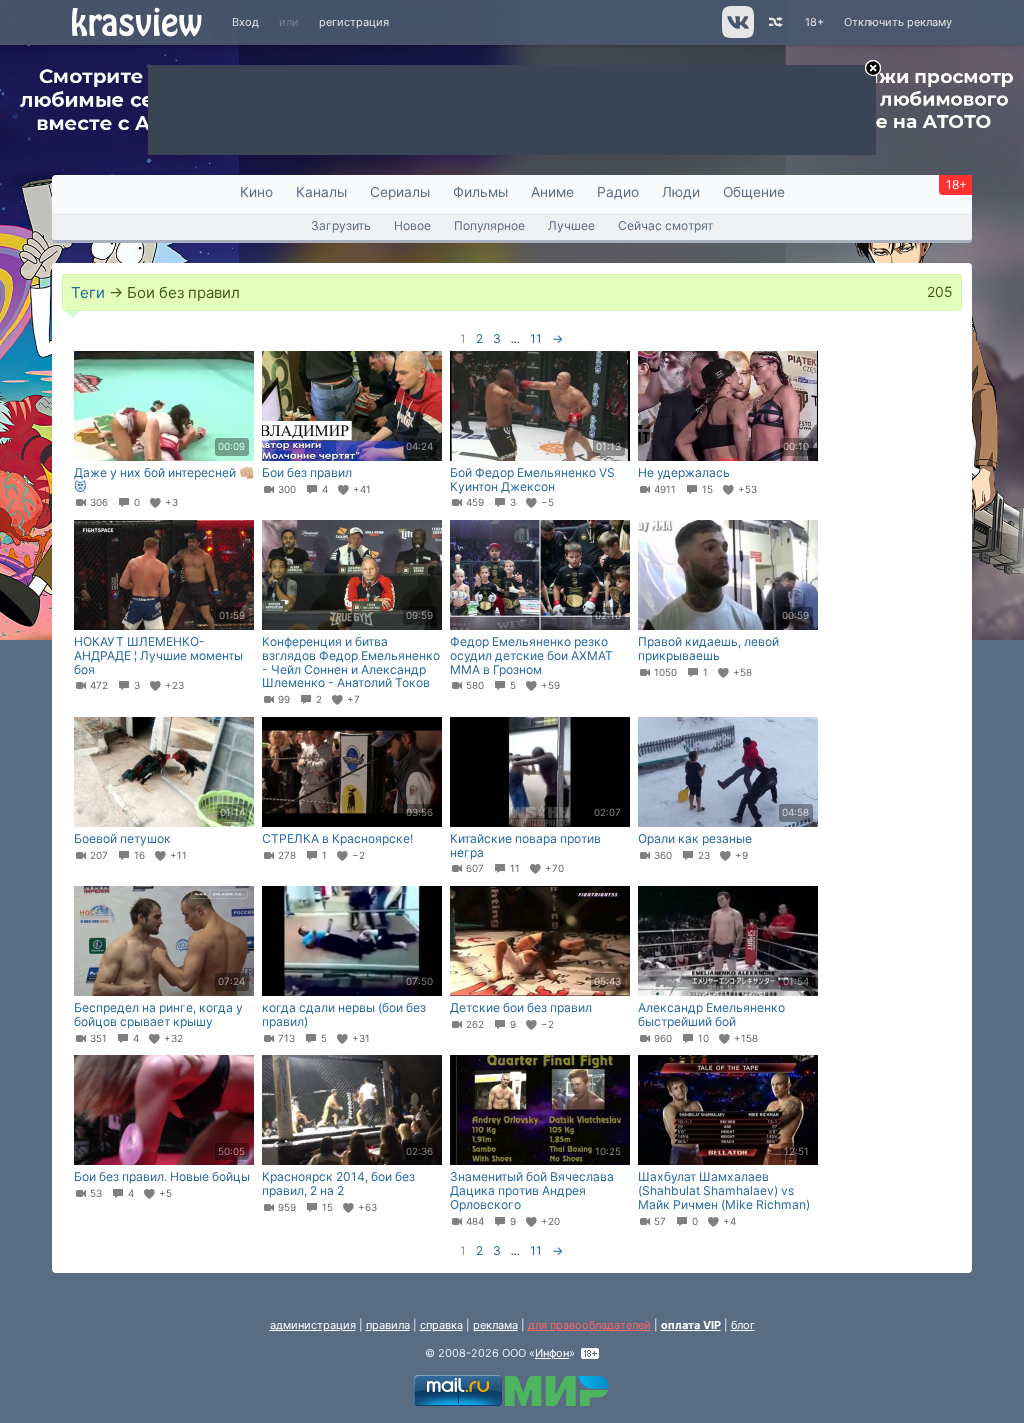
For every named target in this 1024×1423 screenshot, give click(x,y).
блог (743, 1325)
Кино (256, 192)
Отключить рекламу (898, 22)
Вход (245, 22)
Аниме (552, 192)
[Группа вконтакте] (736, 34)
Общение (754, 192)
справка (441, 1325)
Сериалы (400, 192)
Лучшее (571, 225)
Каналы (321, 192)
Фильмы (480, 192)
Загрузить (341, 225)
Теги (88, 292)
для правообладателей (589, 1325)
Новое (412, 225)
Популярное (489, 225)
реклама (495, 1325)
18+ (814, 22)
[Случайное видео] (774, 22)
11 (536, 338)
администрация (313, 1325)
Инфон (552, 1353)
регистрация (354, 22)
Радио (618, 192)
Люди (681, 192)
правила (388, 1325)
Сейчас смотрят (665, 225)
